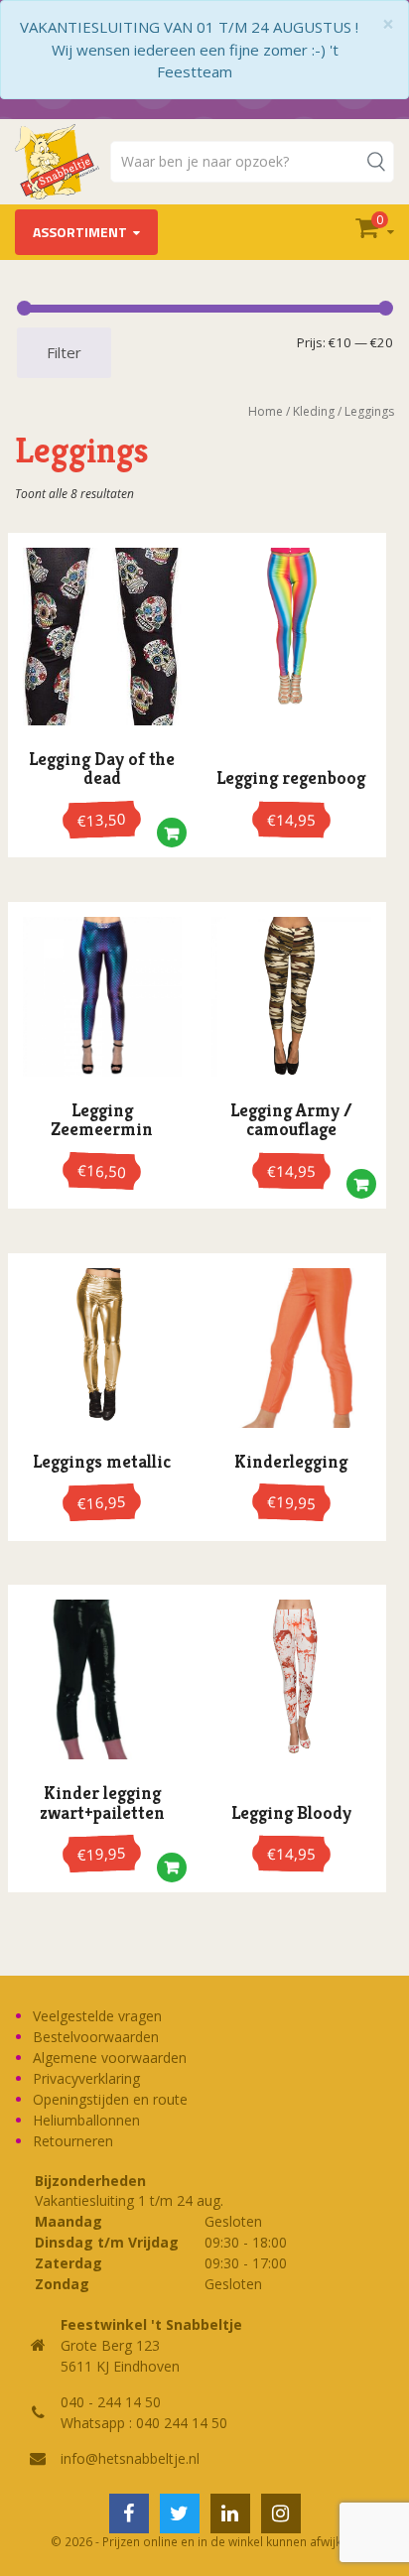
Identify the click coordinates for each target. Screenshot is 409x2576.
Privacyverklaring (86, 2078)
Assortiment (80, 232)
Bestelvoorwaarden (96, 2037)
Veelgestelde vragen (97, 2016)
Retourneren (73, 2141)
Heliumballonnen (86, 2120)
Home (266, 411)
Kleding (314, 411)
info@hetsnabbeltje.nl (130, 2458)
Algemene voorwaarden (110, 2058)
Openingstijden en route (110, 2099)
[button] (172, 837)
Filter (64, 352)
